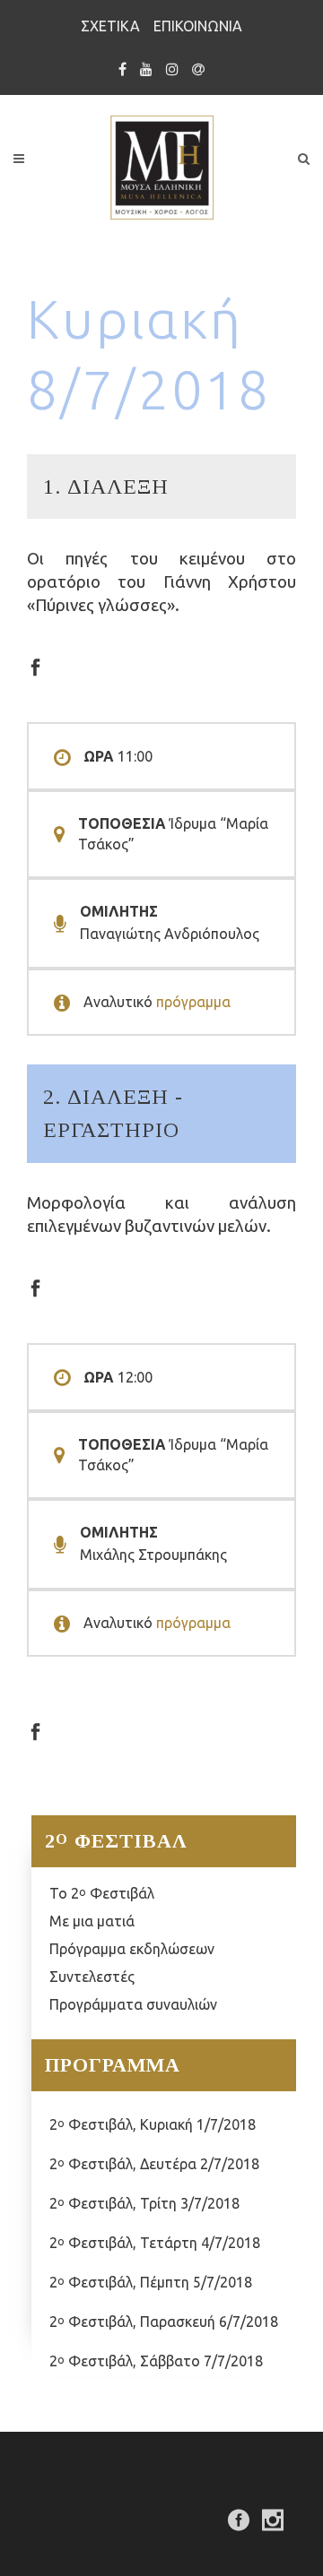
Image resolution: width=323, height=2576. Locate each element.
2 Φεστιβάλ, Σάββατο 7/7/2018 (156, 2361)
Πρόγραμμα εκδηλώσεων (132, 1949)
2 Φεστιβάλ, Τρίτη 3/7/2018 (144, 2203)
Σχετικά (110, 26)
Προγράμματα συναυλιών (133, 2004)
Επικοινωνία (198, 26)
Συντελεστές (92, 1977)
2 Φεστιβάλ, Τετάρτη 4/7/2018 (155, 2243)
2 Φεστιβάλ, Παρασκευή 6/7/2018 (164, 2322)
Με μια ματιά (92, 1921)
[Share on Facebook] (35, 665)
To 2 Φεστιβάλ (102, 1893)
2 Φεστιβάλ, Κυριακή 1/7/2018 (153, 2124)
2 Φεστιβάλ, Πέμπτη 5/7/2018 (151, 2282)
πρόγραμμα (193, 1002)
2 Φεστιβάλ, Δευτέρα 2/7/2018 (154, 2164)
